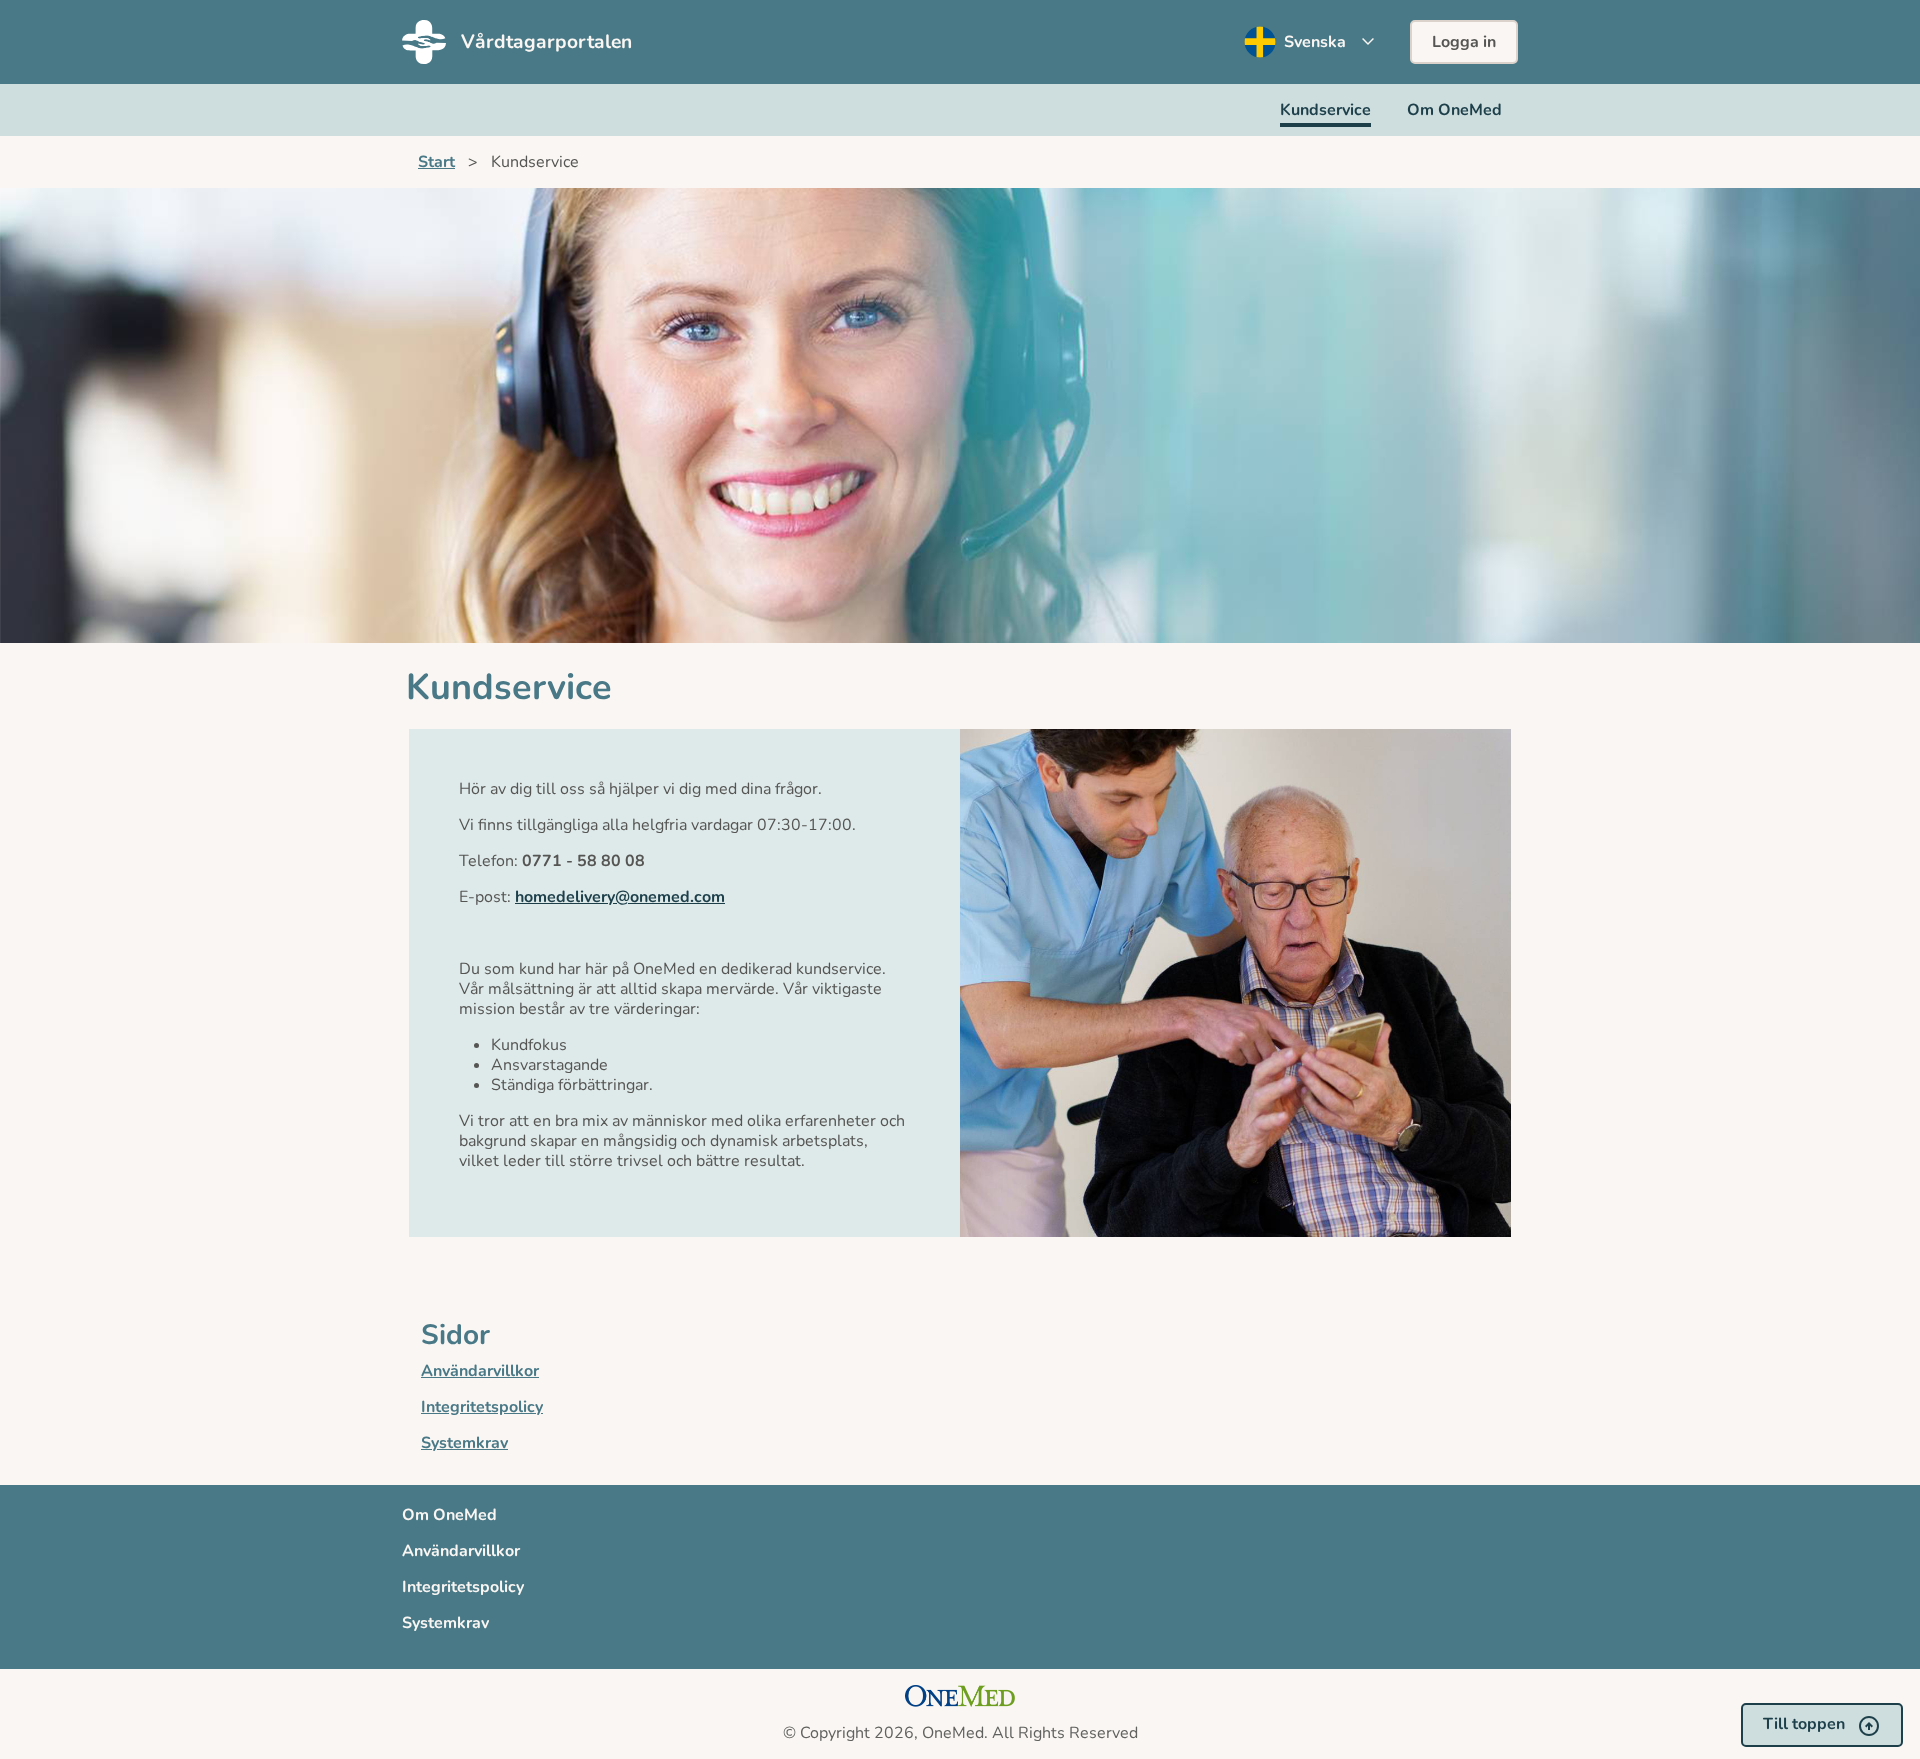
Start (436, 162)
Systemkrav (464, 1443)
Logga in (1464, 42)
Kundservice (1325, 110)
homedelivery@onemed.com (620, 897)
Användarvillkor (480, 1371)
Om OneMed (1454, 110)
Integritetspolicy (482, 1407)
